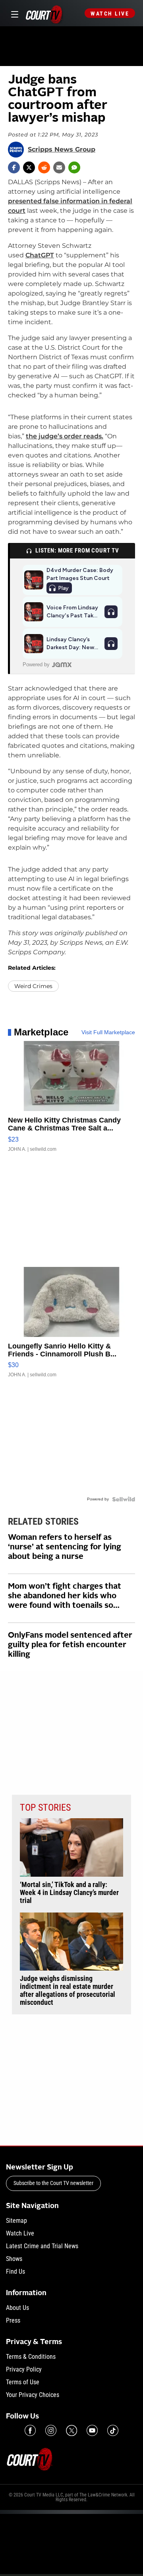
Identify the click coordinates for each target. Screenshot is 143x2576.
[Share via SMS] (74, 167)
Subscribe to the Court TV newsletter (53, 2183)
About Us (17, 2308)
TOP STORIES (45, 1807)
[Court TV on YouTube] (92, 2430)
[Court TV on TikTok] (113, 2430)
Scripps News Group (62, 150)
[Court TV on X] (71, 2430)
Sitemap (16, 2221)
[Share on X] (29, 167)
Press (13, 2320)
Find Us (15, 2272)
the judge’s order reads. (65, 436)
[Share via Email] (59, 167)
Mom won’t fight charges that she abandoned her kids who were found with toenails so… (65, 1596)
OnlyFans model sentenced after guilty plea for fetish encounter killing (70, 1645)
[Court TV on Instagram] (51, 2430)
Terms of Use (23, 2382)
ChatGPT (40, 255)
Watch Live (110, 14)
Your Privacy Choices (33, 2395)
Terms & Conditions (31, 2357)
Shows (14, 2259)
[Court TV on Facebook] (30, 2430)
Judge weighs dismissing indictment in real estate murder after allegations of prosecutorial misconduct (68, 1990)
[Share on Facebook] (14, 167)
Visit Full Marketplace (108, 1032)
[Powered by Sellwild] (124, 1499)
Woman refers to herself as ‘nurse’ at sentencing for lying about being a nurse (65, 1547)
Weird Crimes (33, 986)
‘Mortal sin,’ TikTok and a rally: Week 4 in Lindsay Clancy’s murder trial (69, 1893)
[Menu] (13, 13)
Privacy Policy (24, 2369)
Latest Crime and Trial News (42, 2246)
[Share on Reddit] (44, 167)
